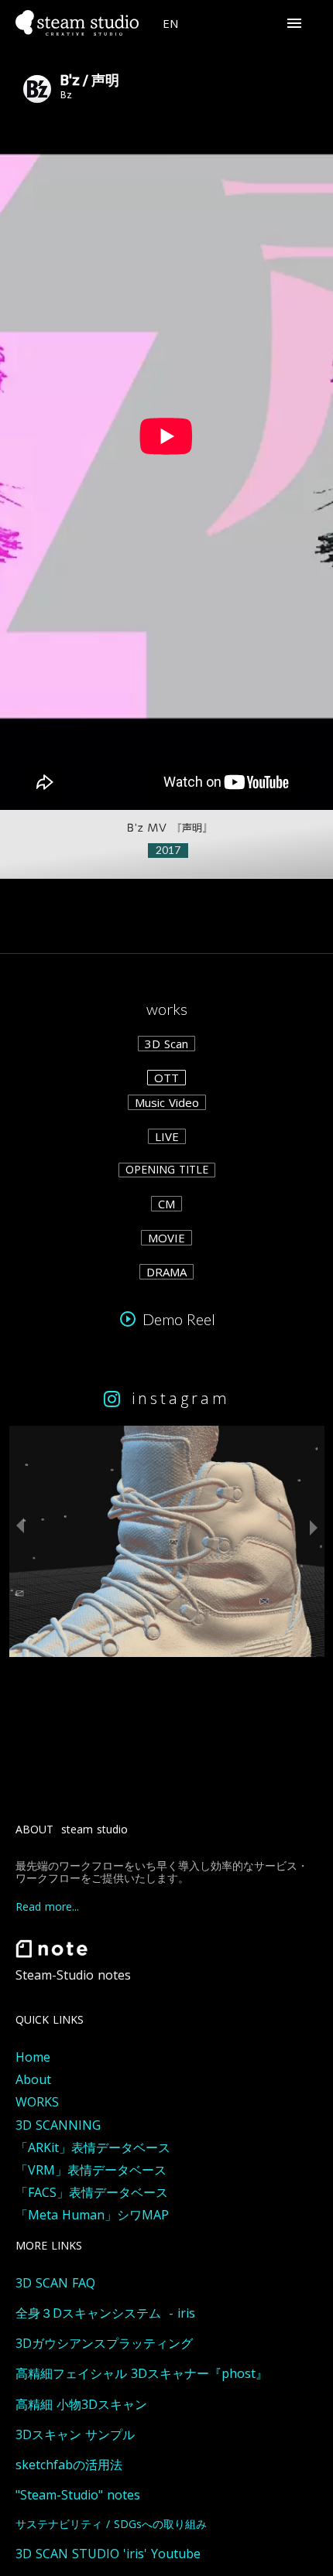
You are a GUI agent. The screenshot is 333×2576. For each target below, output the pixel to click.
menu (294, 23)
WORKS (37, 2102)
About (33, 2080)
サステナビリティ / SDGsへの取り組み (111, 2525)
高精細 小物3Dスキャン (81, 2405)
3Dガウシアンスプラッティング (104, 2344)
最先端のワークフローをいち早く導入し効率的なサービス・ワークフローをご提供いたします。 (162, 1873)
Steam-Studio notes (73, 1975)
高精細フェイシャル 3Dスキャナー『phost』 (142, 2374)
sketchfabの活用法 (69, 2465)
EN (170, 23)
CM (166, 1204)
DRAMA (166, 1272)
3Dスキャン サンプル (75, 2435)
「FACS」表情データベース (92, 2193)
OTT (166, 1078)
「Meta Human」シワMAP (92, 2215)
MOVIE (166, 1238)
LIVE (167, 1136)
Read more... (47, 1907)
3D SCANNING (58, 2125)
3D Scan (166, 1044)
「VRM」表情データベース (91, 2170)
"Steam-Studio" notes (78, 2495)
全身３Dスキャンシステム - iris (105, 2313)
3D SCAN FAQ (55, 2283)
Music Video (167, 1102)
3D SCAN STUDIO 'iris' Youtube (108, 2554)
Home (33, 2057)
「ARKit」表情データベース (93, 2148)
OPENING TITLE (167, 1170)
